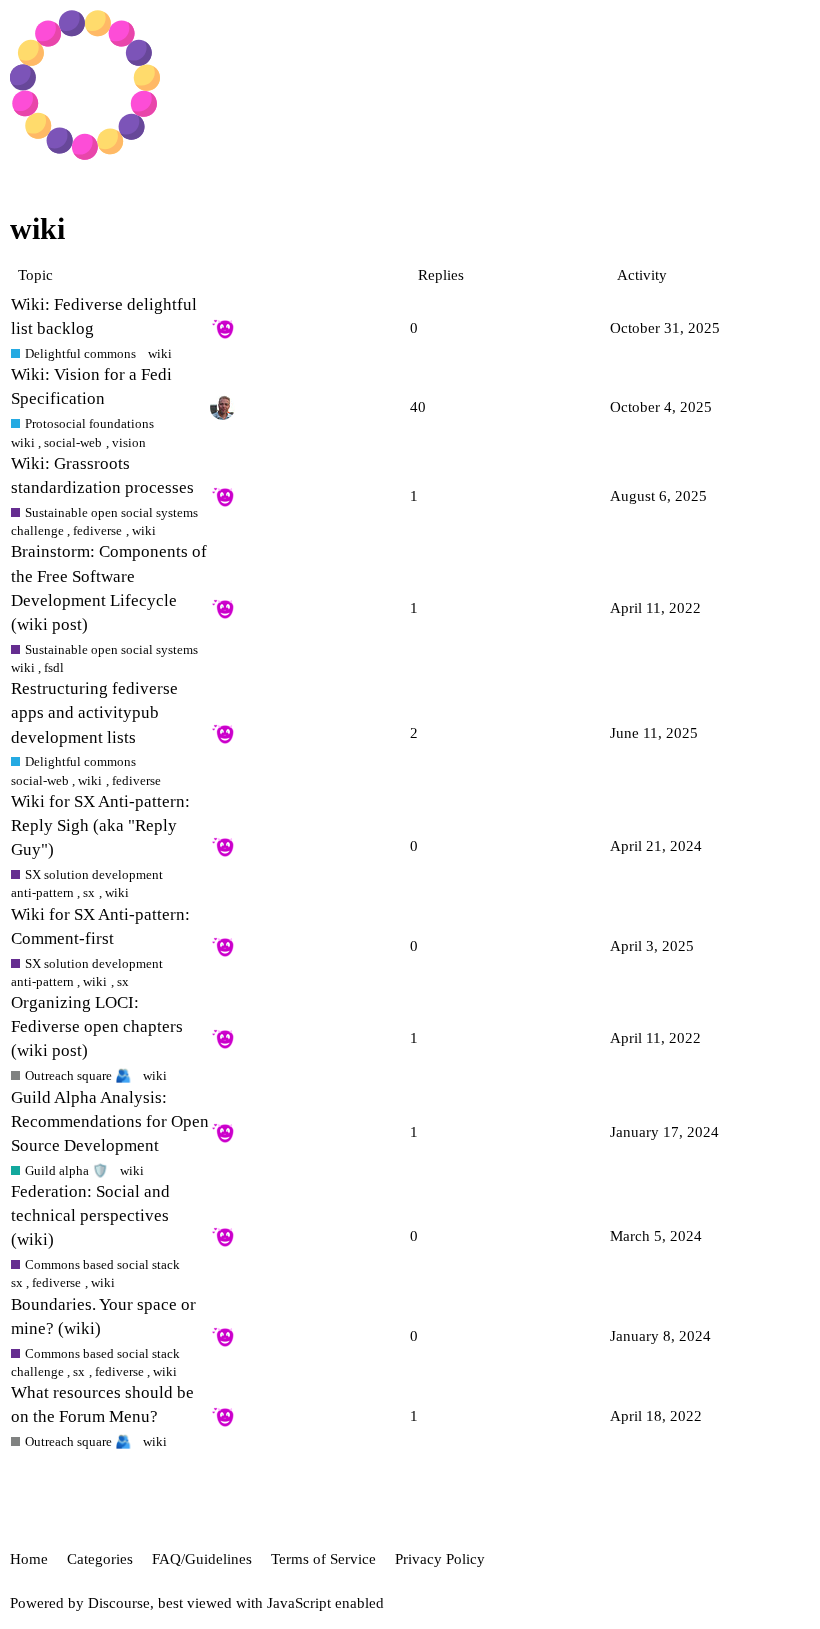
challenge (37, 530)
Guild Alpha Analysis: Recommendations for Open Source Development (110, 1121)
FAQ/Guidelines (202, 1559)
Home (29, 1559)
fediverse (97, 530)
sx (89, 892)
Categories (100, 1559)
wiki (160, 353)
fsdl (54, 667)
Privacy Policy (440, 1559)
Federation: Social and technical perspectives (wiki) (90, 1215)
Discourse (119, 1603)
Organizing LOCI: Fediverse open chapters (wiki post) (97, 1026)
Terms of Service (323, 1559)
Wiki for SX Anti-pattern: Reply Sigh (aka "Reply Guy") (100, 825)
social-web (73, 442)
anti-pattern (42, 892)
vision (129, 442)
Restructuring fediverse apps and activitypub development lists (94, 712)
